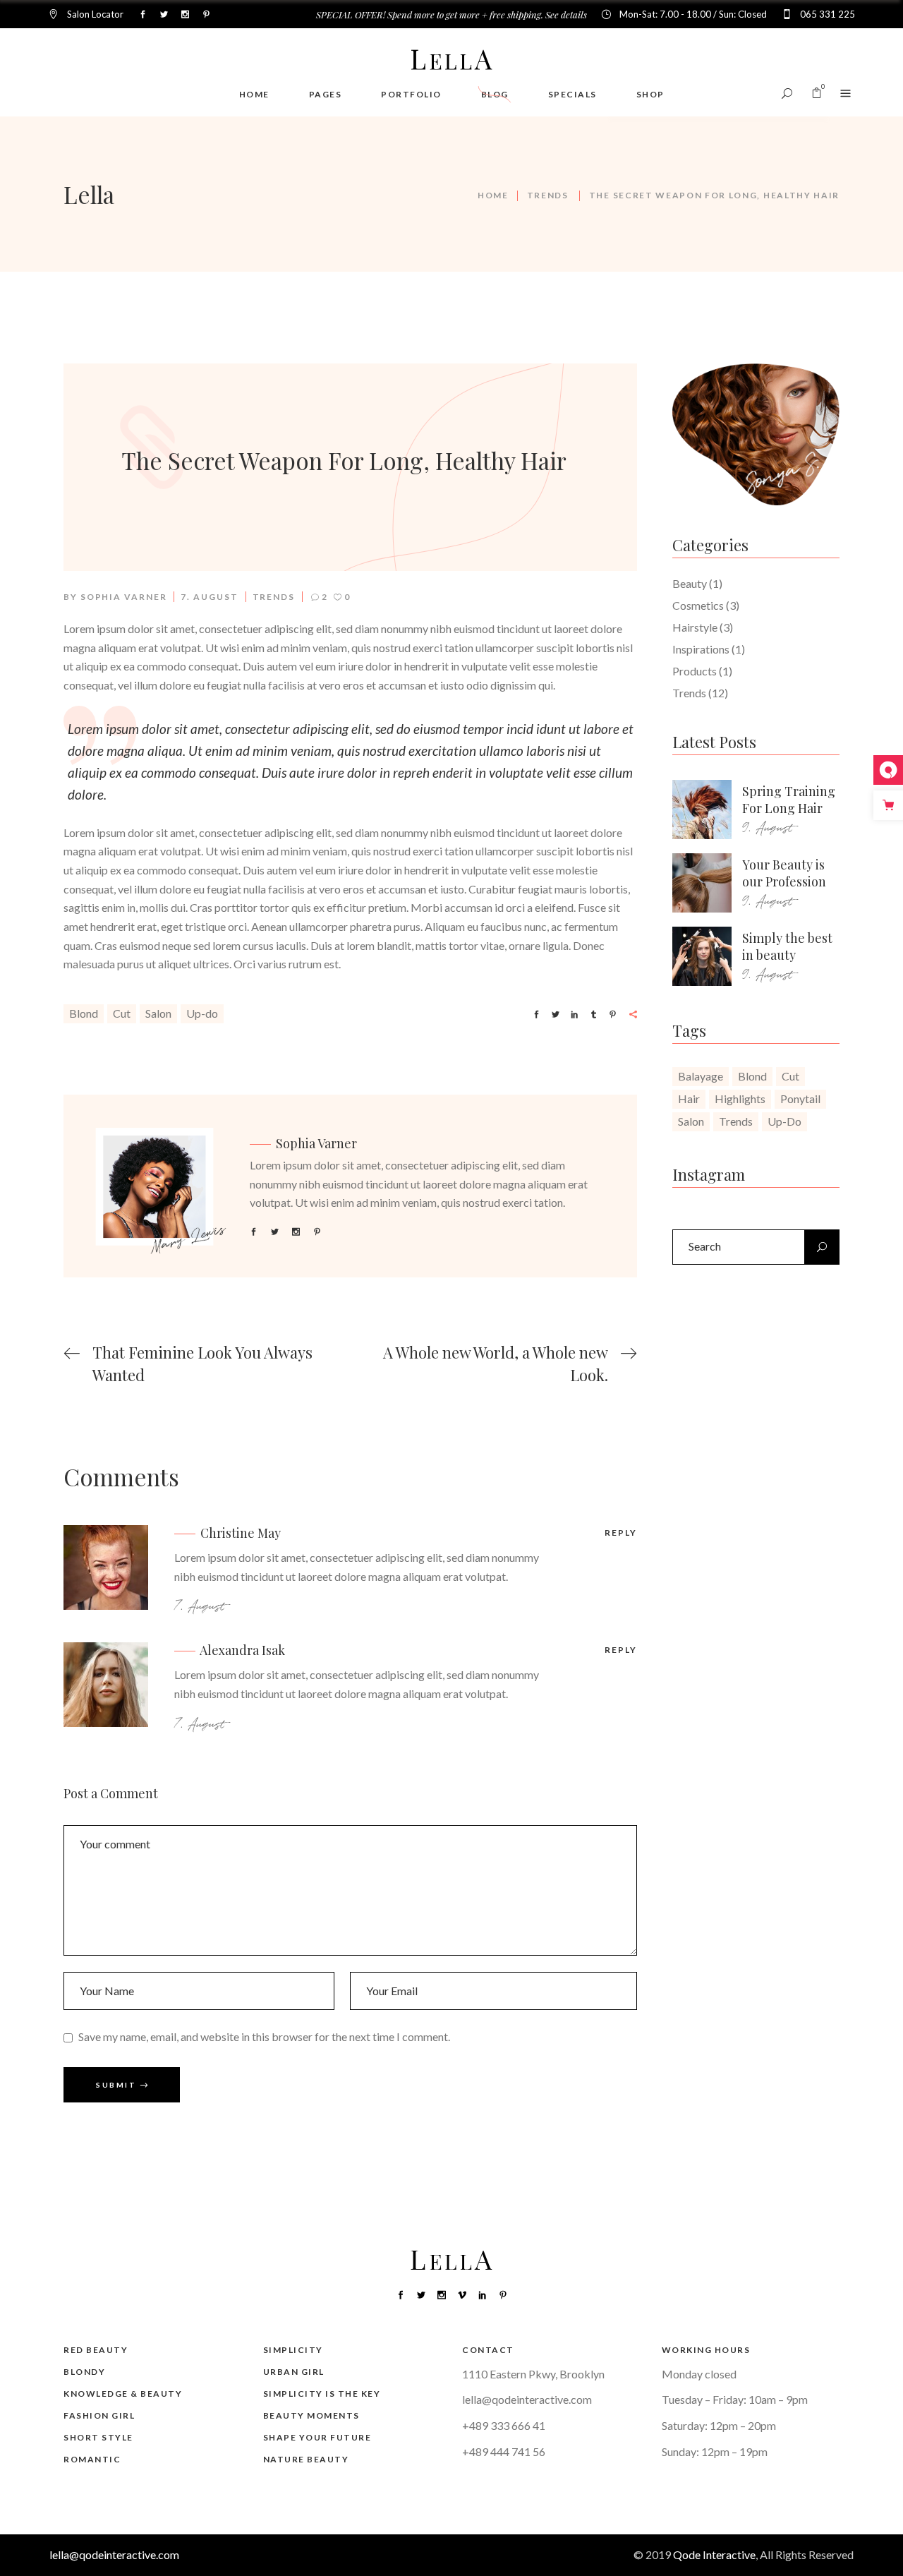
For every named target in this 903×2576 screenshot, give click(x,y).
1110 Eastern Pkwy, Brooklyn (533, 2374)
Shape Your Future (317, 2437)
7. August (209, 597)
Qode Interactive (714, 2554)
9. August (768, 828)
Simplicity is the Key (322, 2394)
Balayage (701, 1076)
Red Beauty (96, 2350)
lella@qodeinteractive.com (527, 2399)
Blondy (84, 2372)
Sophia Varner (124, 597)
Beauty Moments (311, 2415)
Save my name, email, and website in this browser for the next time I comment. (264, 2036)
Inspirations (701, 649)
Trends (548, 195)
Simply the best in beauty (787, 946)
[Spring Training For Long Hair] (702, 809)
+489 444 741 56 (504, 2451)
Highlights (740, 1099)
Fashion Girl (99, 2415)
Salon (158, 1013)
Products (695, 671)
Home (493, 195)
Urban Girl (294, 2372)
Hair (689, 1099)
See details (566, 14)
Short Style (98, 2437)
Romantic (92, 2459)
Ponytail (800, 1099)
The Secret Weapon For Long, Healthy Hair (344, 460)
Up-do (202, 1013)
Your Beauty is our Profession (784, 873)
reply (621, 1533)
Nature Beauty (306, 2459)
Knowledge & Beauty (123, 2394)
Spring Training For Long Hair (789, 800)
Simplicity (293, 2350)
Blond (84, 1013)
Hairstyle (695, 627)
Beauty (690, 583)
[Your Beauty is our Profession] (702, 883)
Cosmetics (698, 605)
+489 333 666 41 (504, 2425)
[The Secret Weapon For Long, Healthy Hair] (161, 1188)
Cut (122, 1013)
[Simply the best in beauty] (702, 956)
